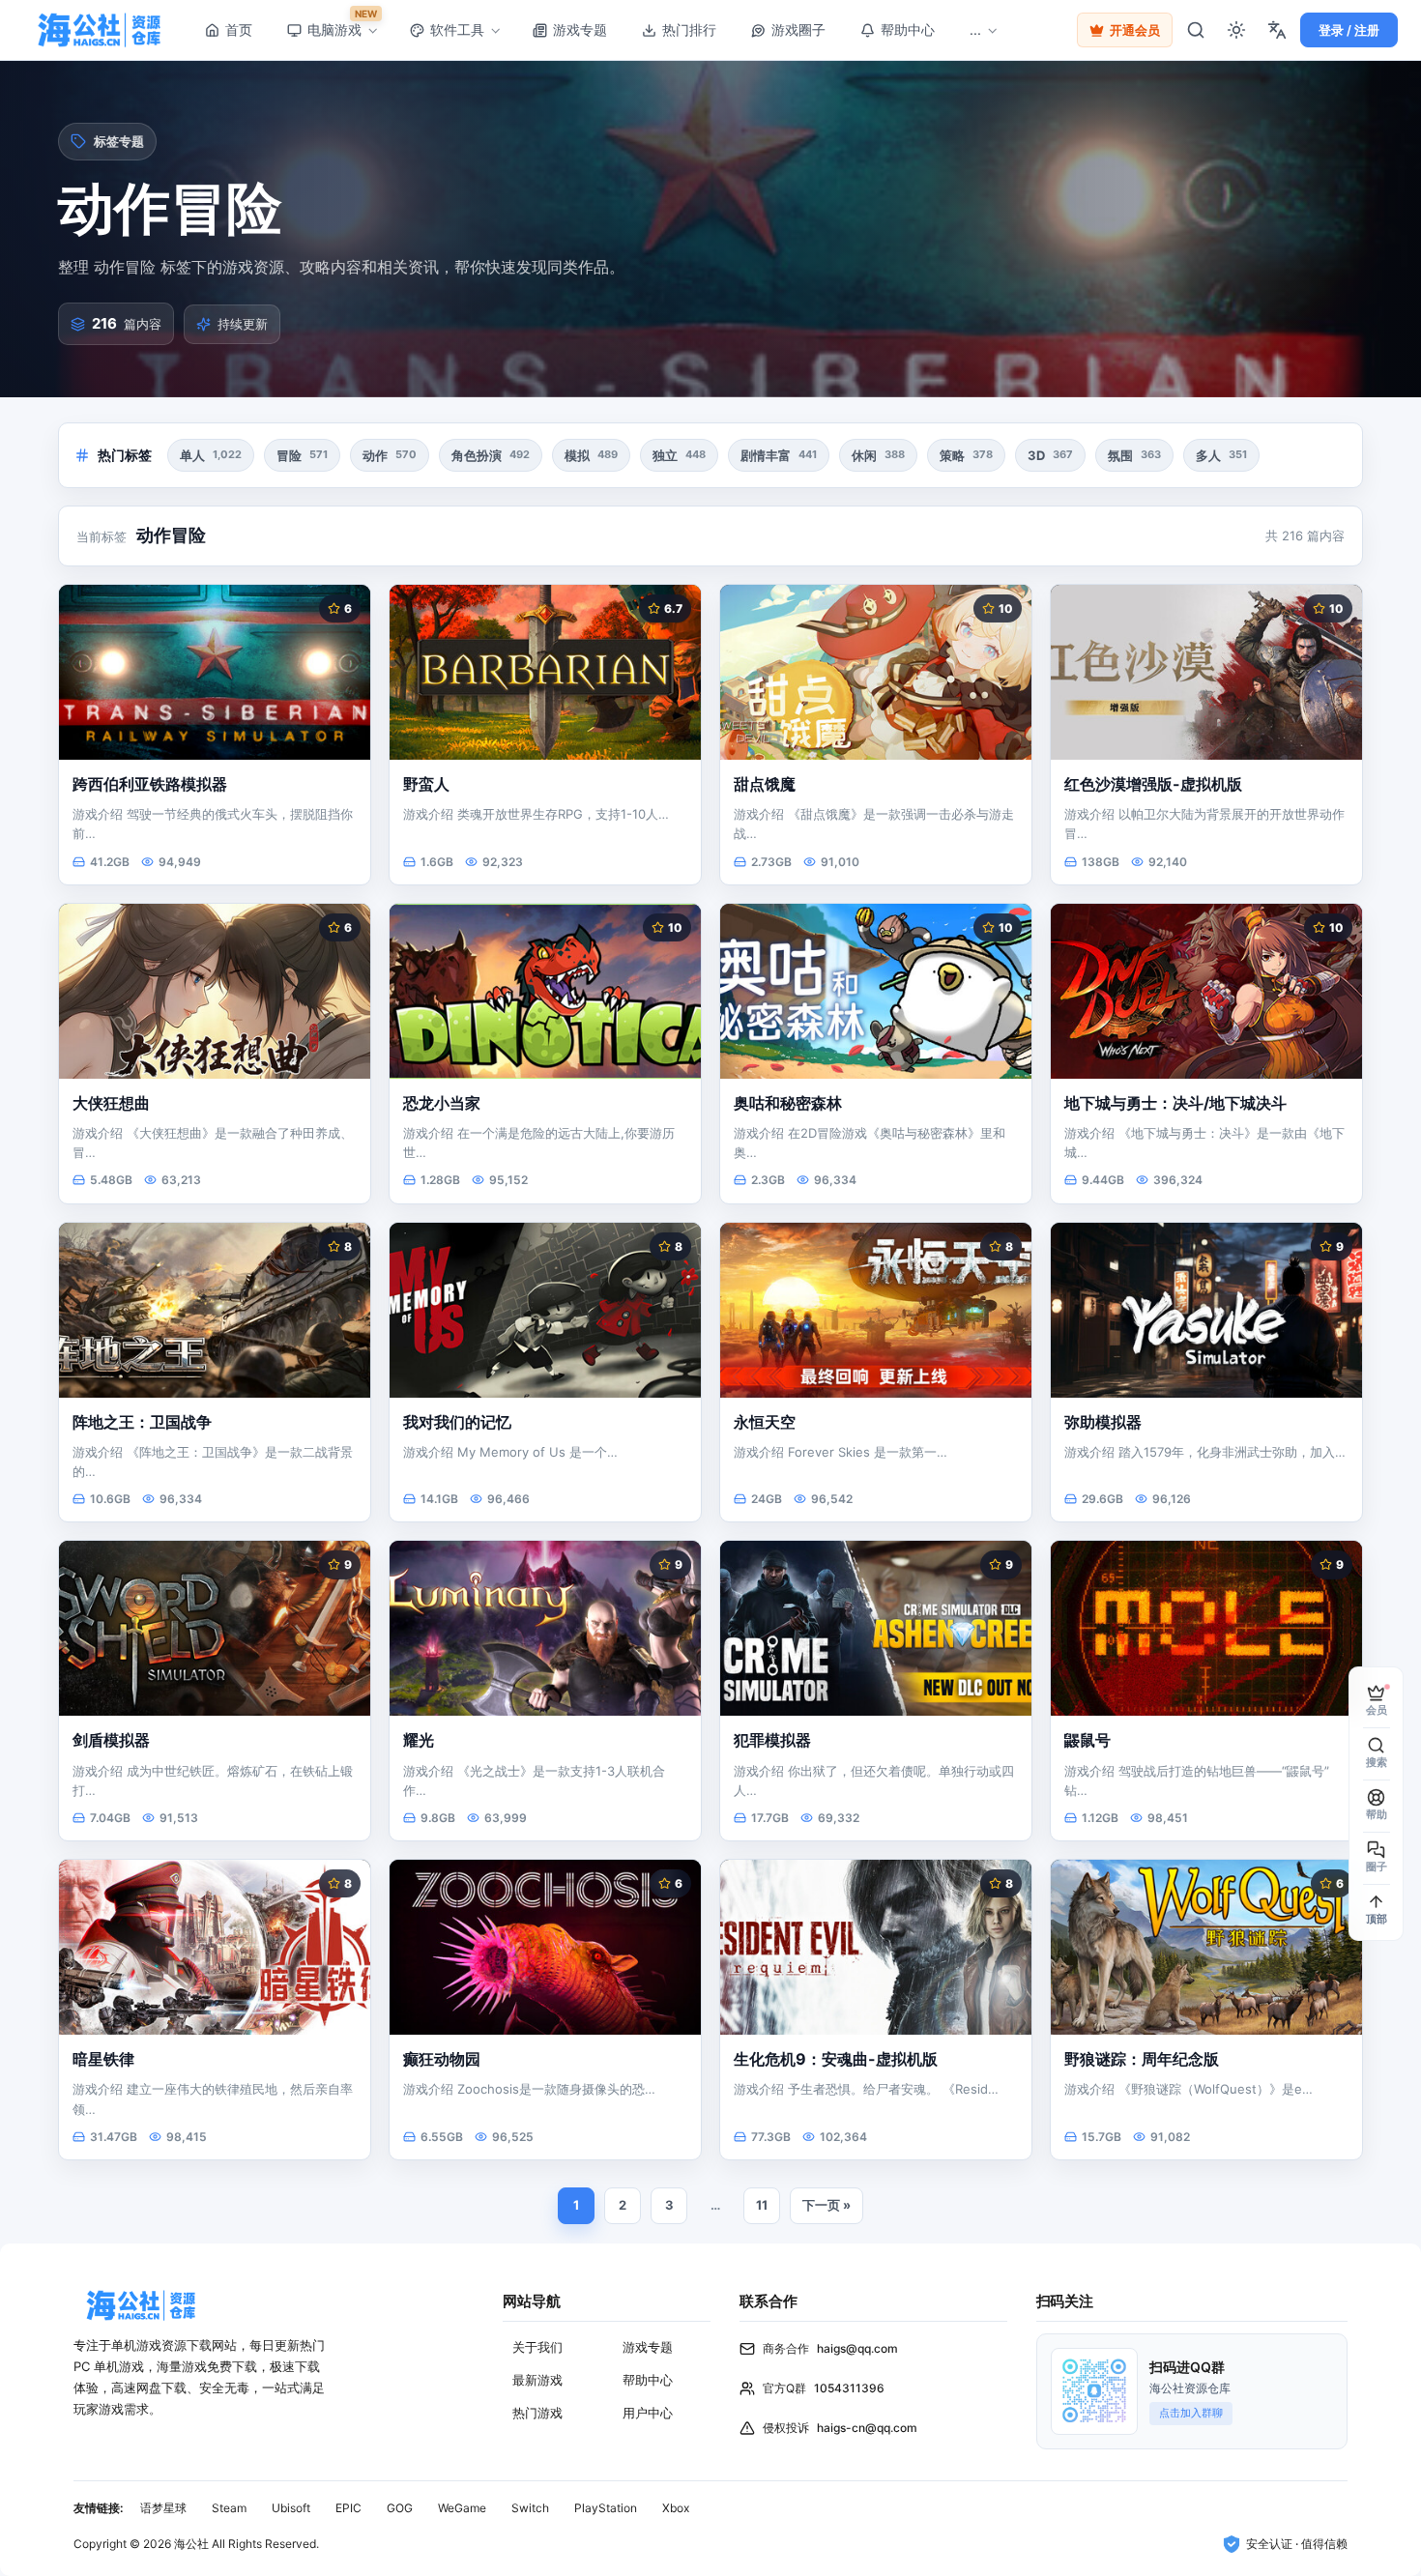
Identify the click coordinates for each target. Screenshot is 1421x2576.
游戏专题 (648, 2347)
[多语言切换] (1277, 30)
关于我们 (537, 2347)
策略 (966, 455)
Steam (229, 2508)
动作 (390, 455)
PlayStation (606, 2508)
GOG (400, 2508)
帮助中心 (648, 2380)
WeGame (462, 2508)
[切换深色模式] (1236, 30)
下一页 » (826, 2205)
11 (762, 2205)
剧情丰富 (779, 455)
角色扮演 (491, 455)
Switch (530, 2508)
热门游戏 (537, 2413)
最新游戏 (537, 2380)
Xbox (676, 2508)
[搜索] (1196, 30)
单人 (211, 455)
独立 (679, 455)
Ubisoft (291, 2508)
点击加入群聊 (1191, 2413)
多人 (1221, 455)
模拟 (591, 455)
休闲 (878, 455)
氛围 (1134, 455)
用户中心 (648, 2413)
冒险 (302, 455)
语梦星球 (163, 2508)
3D (1050, 455)
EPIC (348, 2508)
